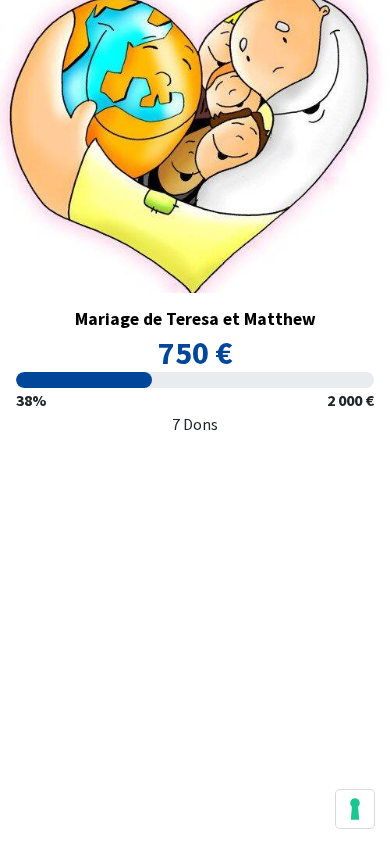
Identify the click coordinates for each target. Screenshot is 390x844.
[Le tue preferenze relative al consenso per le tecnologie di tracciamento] (355, 809)
